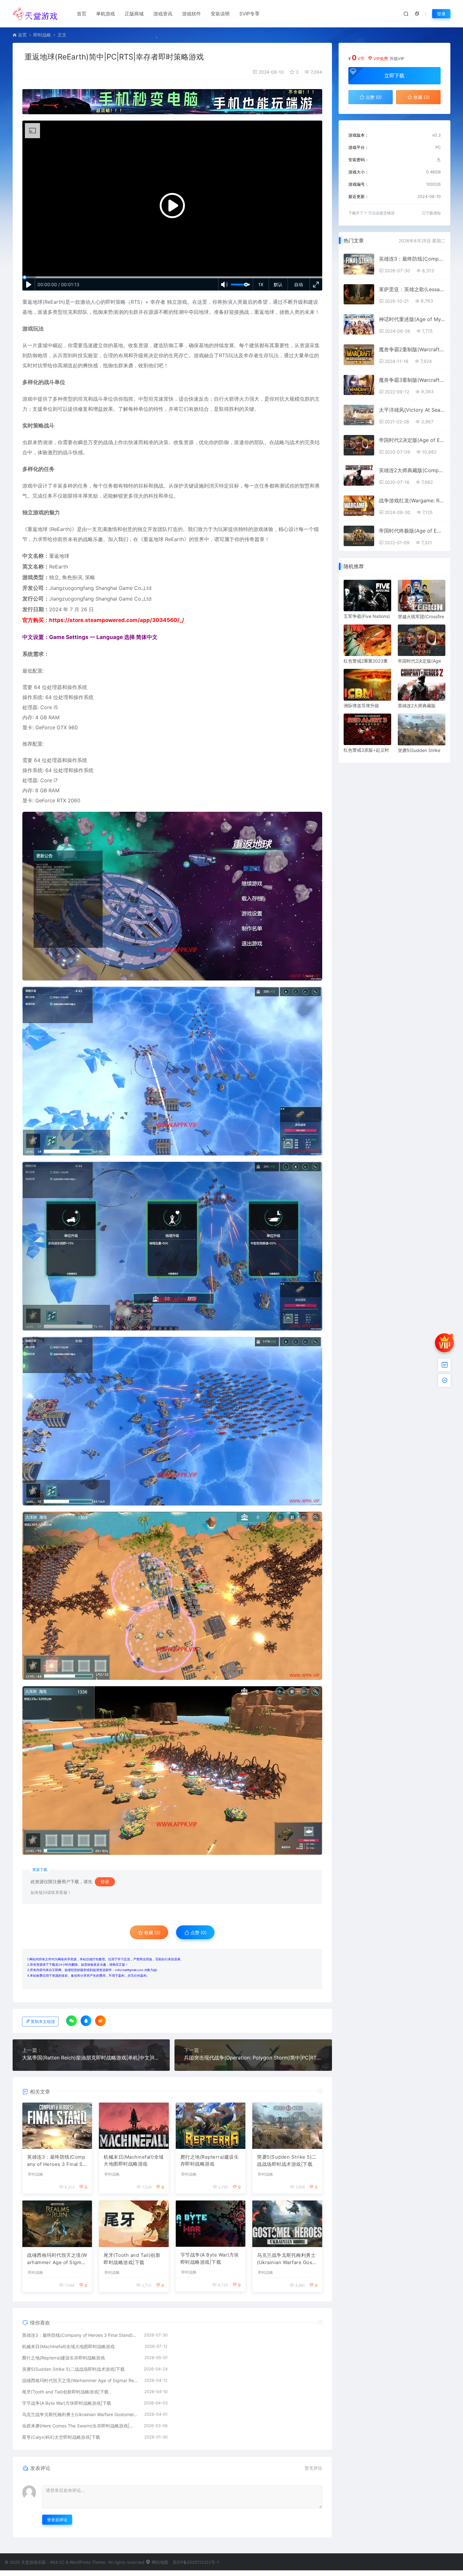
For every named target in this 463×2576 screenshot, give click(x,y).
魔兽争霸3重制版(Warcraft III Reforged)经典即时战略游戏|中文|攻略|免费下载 (412, 380)
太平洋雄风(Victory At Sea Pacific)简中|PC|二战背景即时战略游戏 (412, 410)
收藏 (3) (152, 1932)
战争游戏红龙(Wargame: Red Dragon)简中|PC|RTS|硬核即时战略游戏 (412, 500)
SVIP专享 (249, 14)
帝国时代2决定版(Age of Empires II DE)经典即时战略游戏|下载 (412, 440)
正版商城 (134, 14)
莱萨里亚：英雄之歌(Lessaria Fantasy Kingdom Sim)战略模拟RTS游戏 (412, 289)
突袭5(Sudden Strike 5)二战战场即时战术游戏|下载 (287, 2161)
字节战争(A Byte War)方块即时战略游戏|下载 (210, 2258)
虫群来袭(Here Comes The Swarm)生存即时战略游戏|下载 (80, 2426)
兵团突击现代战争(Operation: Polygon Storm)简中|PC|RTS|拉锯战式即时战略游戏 (253, 2058)
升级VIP (397, 59)
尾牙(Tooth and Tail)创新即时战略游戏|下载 (132, 2259)
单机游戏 (106, 14)
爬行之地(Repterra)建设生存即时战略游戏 (210, 2161)
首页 (82, 14)
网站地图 (159, 2562)
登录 (441, 14)
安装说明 (220, 14)
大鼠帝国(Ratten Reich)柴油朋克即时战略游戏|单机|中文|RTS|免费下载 (91, 2058)
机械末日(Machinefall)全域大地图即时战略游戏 (134, 2161)
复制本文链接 (43, 2022)
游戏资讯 (163, 14)
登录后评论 (57, 2520)
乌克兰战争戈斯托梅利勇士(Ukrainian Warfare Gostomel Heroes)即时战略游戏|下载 (287, 2259)
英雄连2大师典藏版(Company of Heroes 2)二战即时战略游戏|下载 (412, 470)
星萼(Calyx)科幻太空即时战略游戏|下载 (61, 2437)
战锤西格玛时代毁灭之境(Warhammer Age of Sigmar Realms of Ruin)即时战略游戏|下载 (57, 2259)
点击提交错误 (383, 213)
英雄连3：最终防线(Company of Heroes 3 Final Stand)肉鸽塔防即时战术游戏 (57, 2161)
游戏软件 (191, 14)
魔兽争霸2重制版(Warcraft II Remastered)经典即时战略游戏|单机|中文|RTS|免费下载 (412, 349)
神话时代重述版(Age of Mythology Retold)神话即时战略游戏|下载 (412, 319)
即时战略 (42, 35)
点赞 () (198, 1932)
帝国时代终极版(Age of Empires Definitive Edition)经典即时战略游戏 (412, 531)
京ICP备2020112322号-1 (196, 2562)
